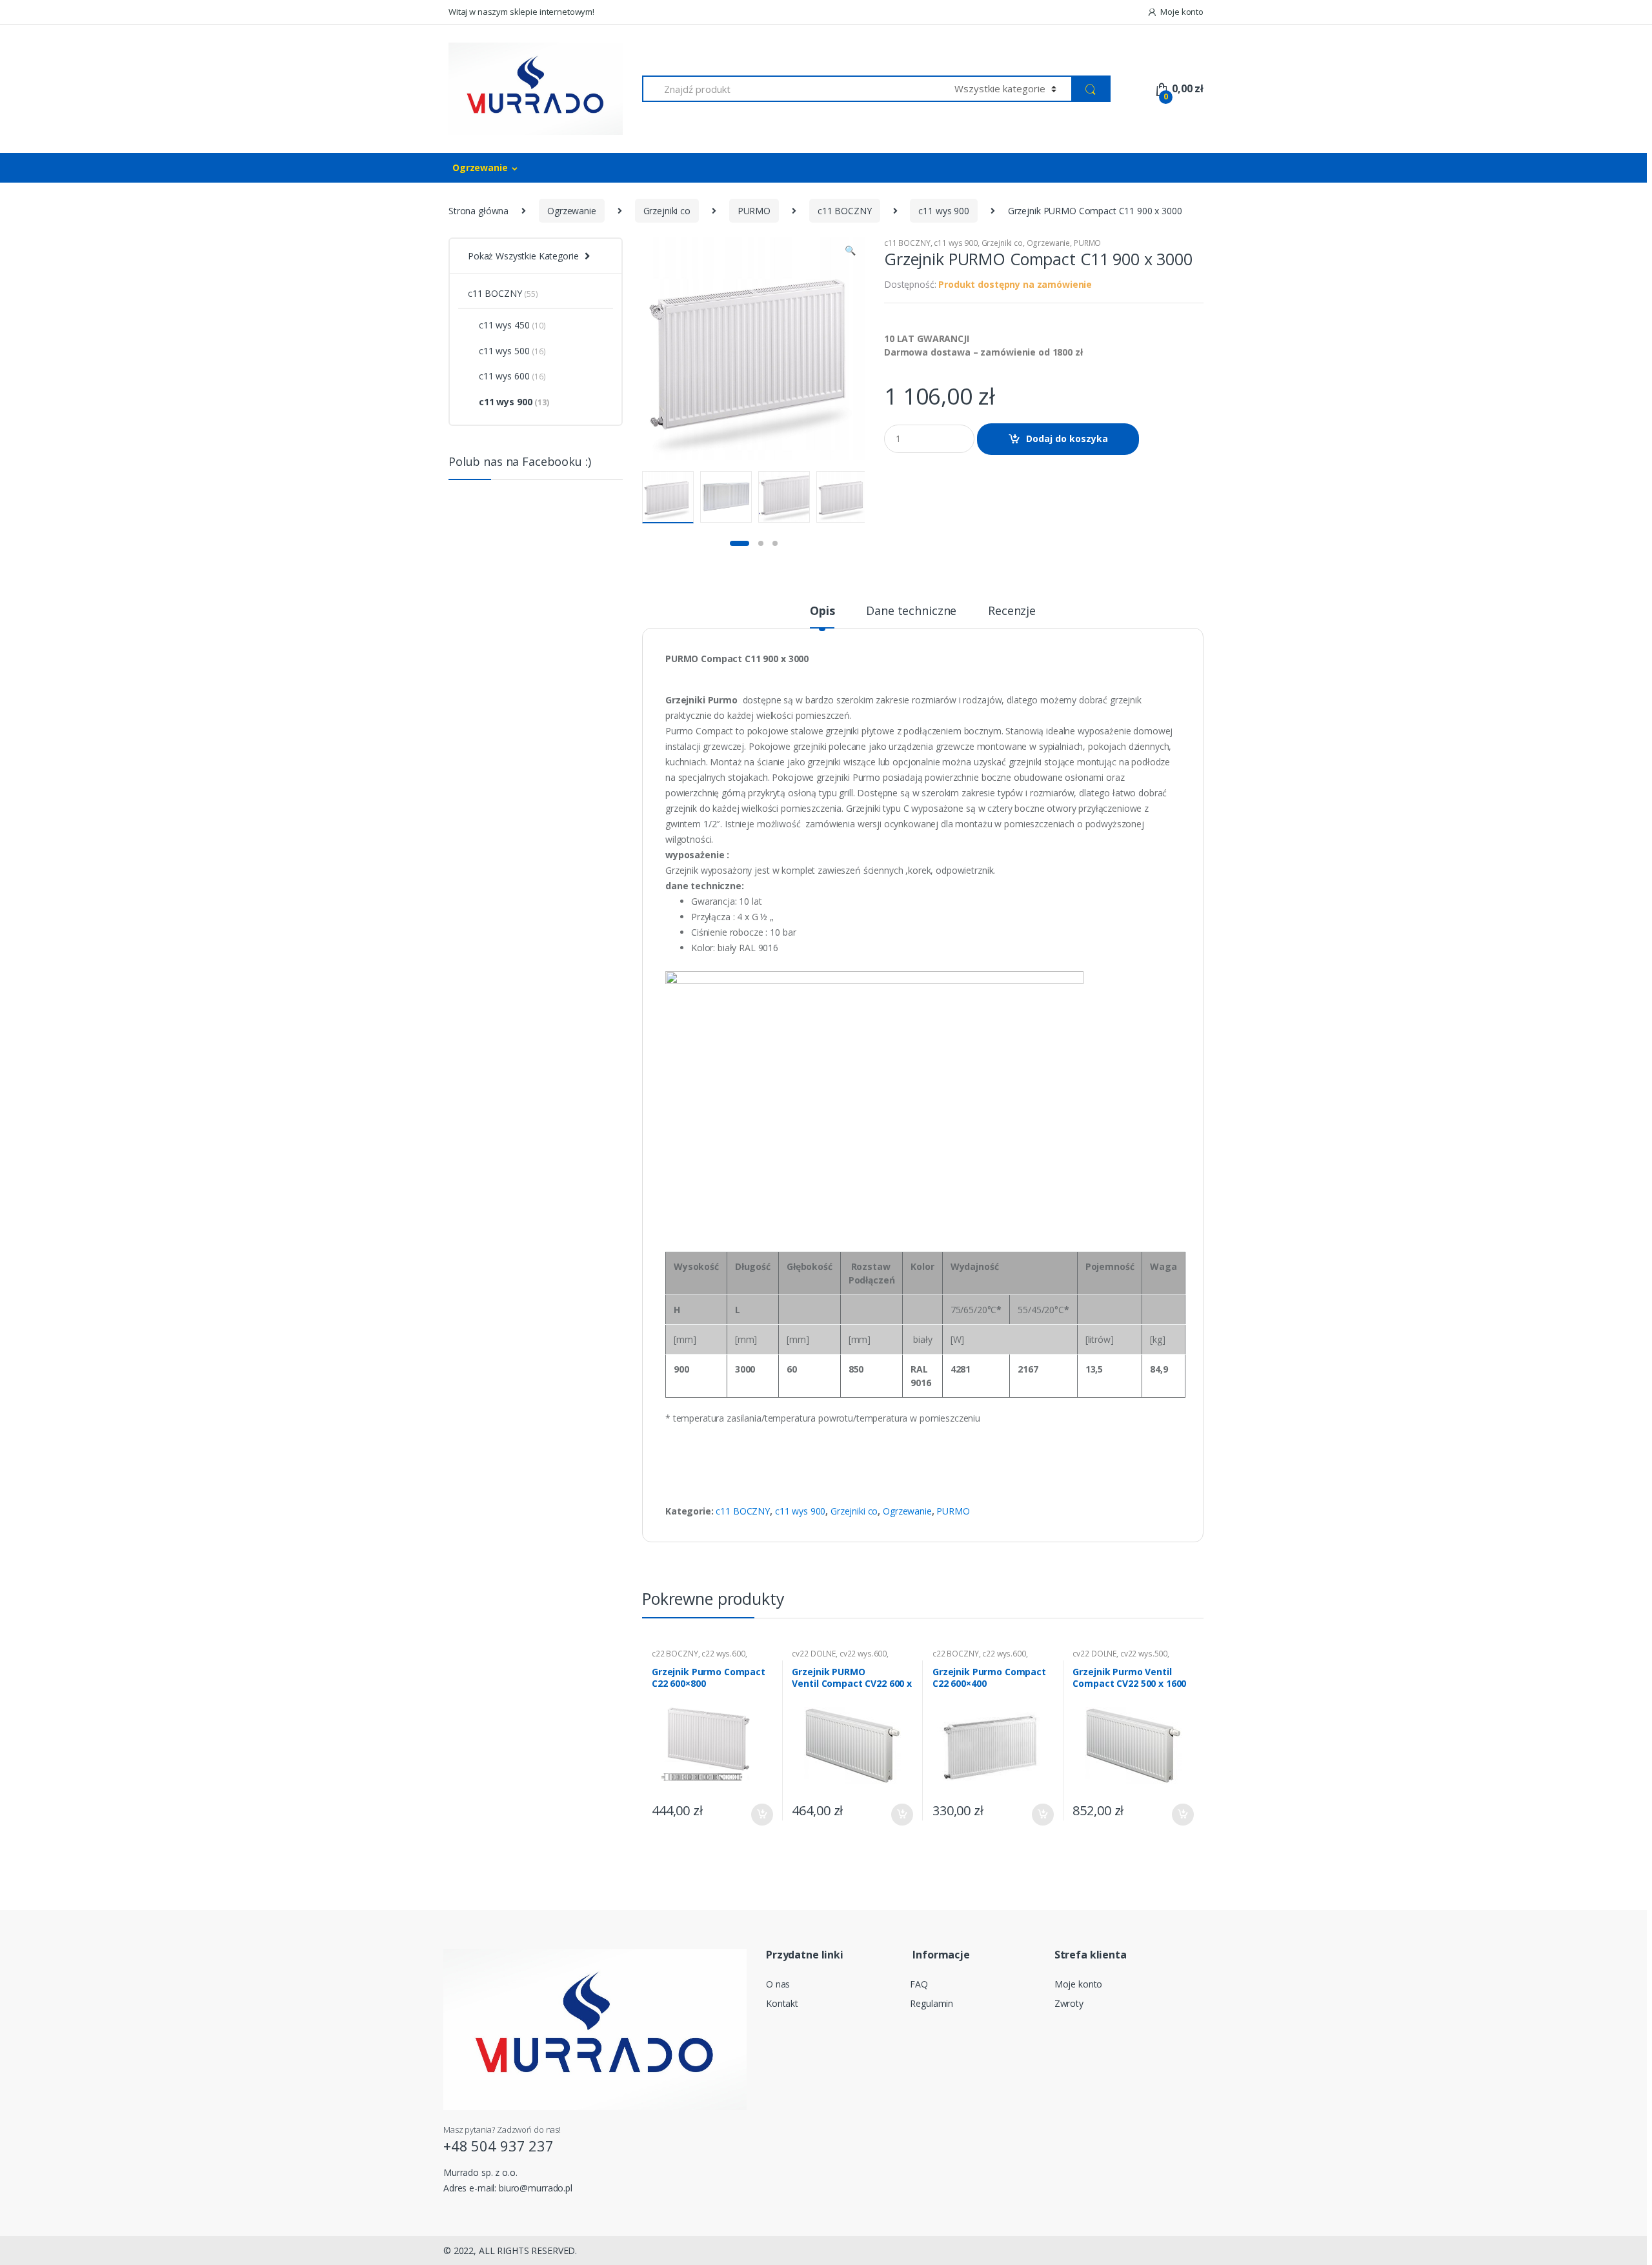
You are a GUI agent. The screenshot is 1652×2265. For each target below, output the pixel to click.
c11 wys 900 (943, 211)
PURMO (754, 211)
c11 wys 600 (512, 376)
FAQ (919, 1984)
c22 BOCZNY (675, 1654)
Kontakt (782, 2003)
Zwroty (1069, 2003)
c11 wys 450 (512, 325)
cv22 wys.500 (1144, 1654)
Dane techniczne (911, 611)
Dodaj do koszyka (1067, 438)
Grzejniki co (667, 211)
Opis (822, 611)
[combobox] (791, 89)
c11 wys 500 (512, 351)
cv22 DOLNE (814, 1654)
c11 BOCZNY (845, 211)
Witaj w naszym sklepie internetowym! (521, 12)
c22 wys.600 (723, 1654)
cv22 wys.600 (863, 1654)
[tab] (822, 616)
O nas (778, 1984)
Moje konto (1182, 12)
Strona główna (478, 211)
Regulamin (932, 2003)
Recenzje (1012, 611)
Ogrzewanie (480, 167)
